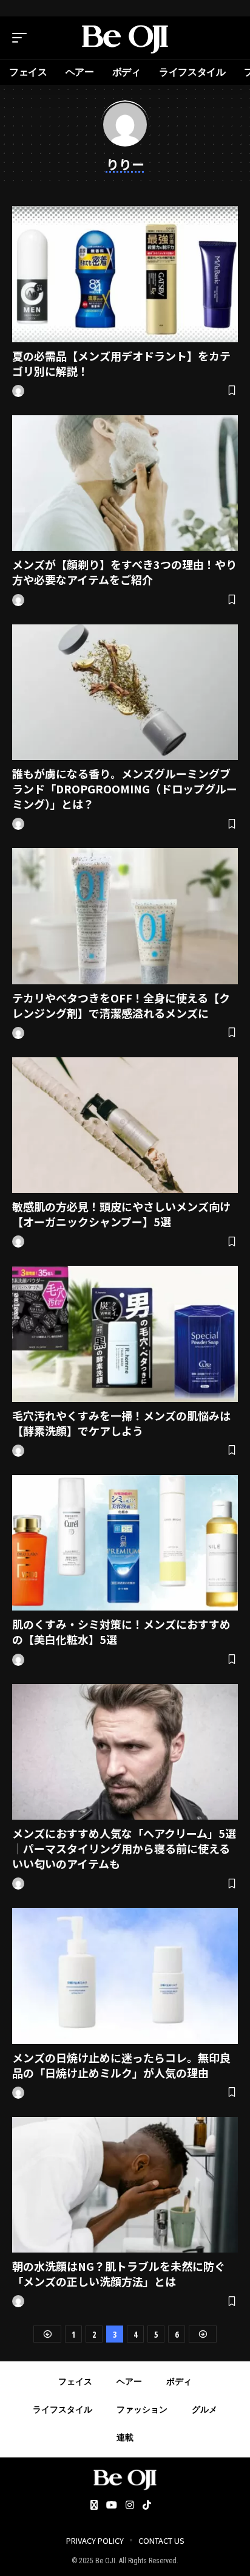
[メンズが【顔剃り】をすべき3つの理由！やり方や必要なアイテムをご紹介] (125, 483)
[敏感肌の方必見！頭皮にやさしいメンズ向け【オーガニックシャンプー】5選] (125, 1125)
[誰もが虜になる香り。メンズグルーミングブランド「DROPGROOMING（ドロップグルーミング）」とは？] (125, 692)
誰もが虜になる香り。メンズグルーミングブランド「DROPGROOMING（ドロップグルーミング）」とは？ (125, 789)
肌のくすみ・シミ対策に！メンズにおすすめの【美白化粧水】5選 (121, 1632)
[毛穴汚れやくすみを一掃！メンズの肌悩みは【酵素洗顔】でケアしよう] (125, 1334)
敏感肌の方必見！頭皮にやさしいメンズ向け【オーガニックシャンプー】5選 (121, 1214)
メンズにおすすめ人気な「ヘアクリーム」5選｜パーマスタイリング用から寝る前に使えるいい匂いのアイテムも (124, 1848)
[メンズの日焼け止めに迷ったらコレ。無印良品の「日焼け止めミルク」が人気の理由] (125, 1976)
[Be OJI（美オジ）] (125, 38)
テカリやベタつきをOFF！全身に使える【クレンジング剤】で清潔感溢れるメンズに (121, 1005)
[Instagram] (130, 2506)
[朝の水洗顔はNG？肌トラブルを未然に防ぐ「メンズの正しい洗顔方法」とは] (125, 2185)
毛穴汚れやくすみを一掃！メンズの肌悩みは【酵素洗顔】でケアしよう (121, 1423)
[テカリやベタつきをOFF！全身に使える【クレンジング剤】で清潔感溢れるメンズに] (125, 916)
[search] (229, 38)
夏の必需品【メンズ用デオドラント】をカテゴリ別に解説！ (121, 363)
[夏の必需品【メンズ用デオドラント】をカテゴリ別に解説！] (125, 274)
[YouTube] (112, 2506)
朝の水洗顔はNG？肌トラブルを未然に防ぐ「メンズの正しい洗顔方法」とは (119, 2274)
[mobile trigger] (22, 38)
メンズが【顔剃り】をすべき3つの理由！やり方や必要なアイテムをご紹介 (124, 572)
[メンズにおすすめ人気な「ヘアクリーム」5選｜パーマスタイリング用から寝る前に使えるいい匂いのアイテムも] (125, 1752)
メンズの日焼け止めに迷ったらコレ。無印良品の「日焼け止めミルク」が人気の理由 (121, 2065)
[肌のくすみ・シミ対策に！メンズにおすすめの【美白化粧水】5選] (125, 1543)
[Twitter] (94, 2506)
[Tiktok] (147, 2506)
